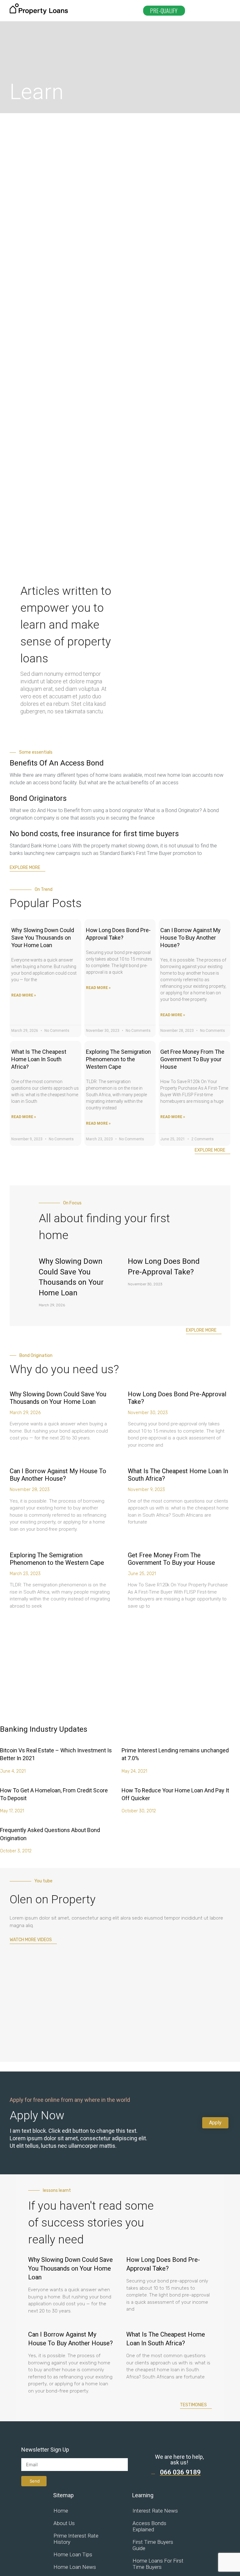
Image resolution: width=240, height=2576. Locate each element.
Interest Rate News (155, 2511)
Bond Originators (38, 798)
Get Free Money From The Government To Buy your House (192, 1059)
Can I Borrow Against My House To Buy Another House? (190, 938)
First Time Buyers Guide (153, 2545)
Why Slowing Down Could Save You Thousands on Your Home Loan (43, 938)
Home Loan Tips (73, 2554)
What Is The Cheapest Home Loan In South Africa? (39, 1059)
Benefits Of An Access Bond (57, 763)
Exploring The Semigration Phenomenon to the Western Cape (118, 1059)
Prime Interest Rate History (76, 2539)
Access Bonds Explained (149, 2526)
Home (61, 2511)
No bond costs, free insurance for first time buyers (94, 834)
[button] (208, 11)
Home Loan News (75, 2567)
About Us (64, 2523)
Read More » (24, 995)
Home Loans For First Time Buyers (158, 2564)
